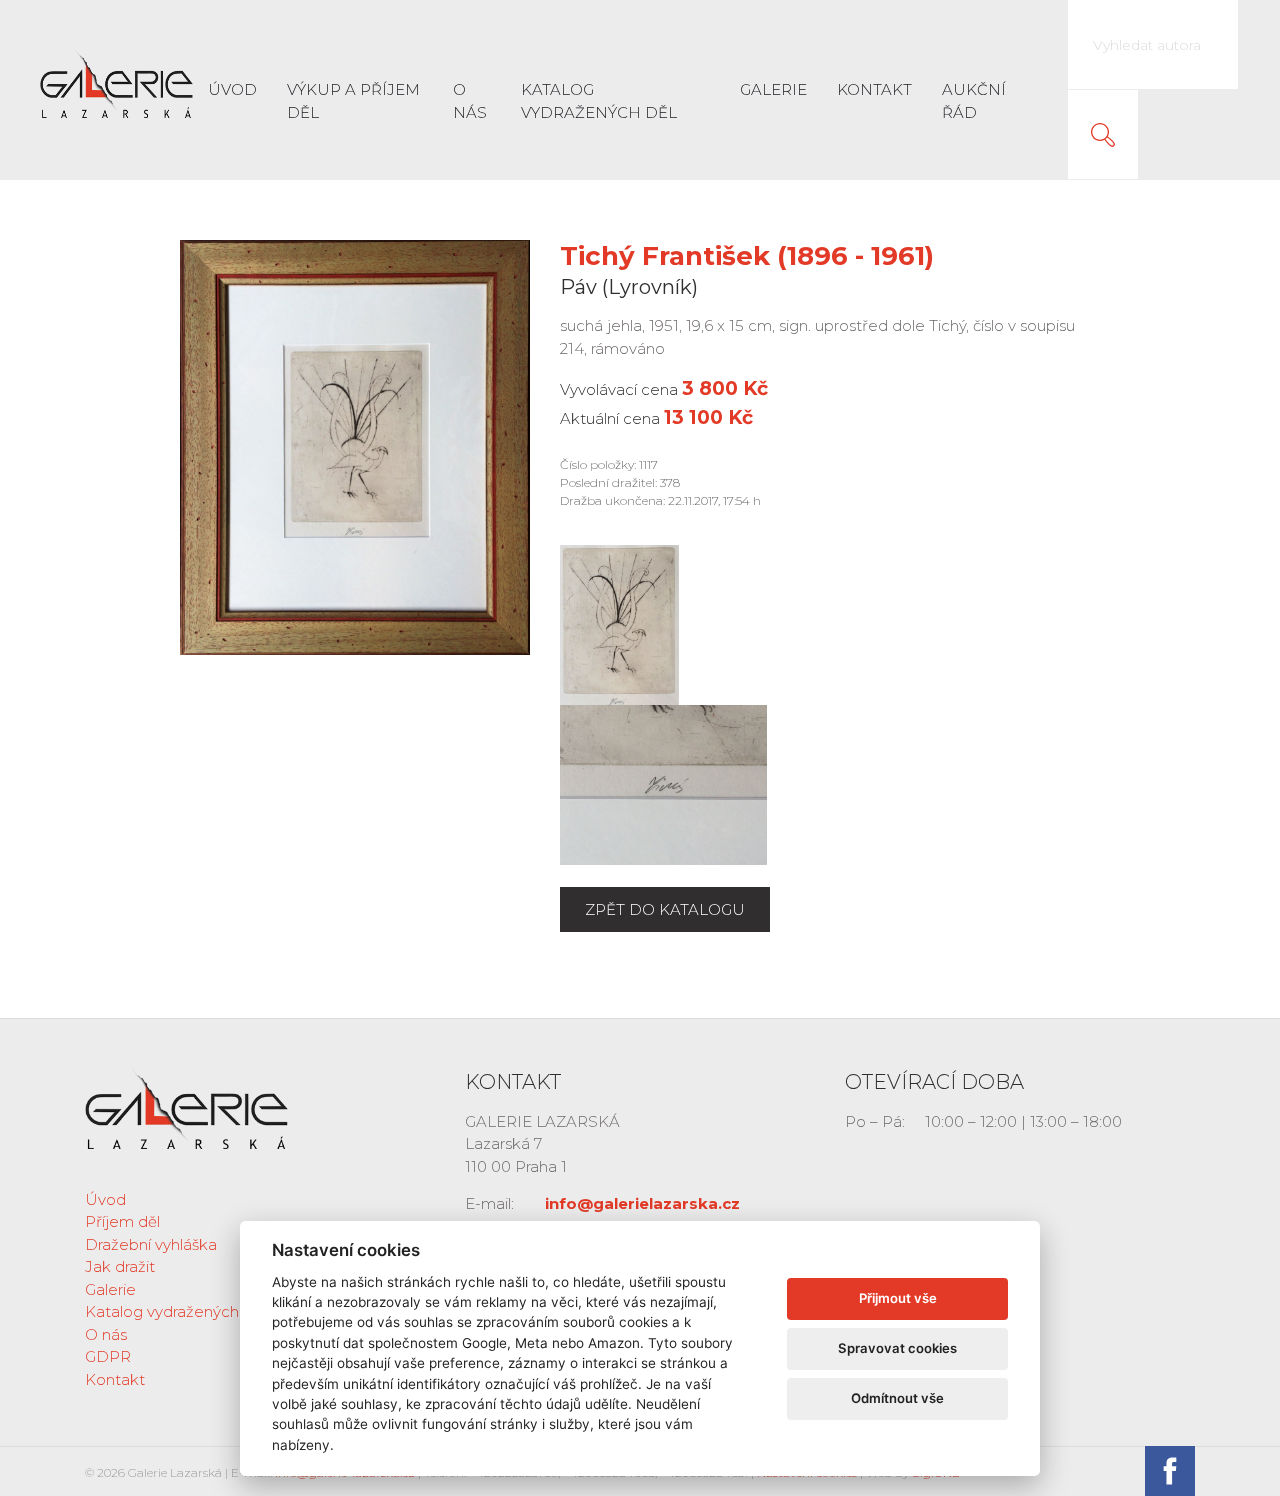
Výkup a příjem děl (353, 101)
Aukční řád (974, 101)
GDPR (108, 1356)
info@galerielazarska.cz (642, 1203)
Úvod (232, 89)
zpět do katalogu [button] (665, 909)
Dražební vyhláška (151, 1244)
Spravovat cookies (897, 1348)
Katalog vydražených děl (599, 101)
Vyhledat (1103, 135)
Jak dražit (120, 1266)
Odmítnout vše (897, 1398)
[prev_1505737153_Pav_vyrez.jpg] (619, 623)
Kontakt (874, 89)
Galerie (773, 89)
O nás (470, 101)
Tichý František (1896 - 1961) (747, 256)
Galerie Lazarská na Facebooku (1170, 1471)
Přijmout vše (898, 1298)
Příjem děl (122, 1221)
